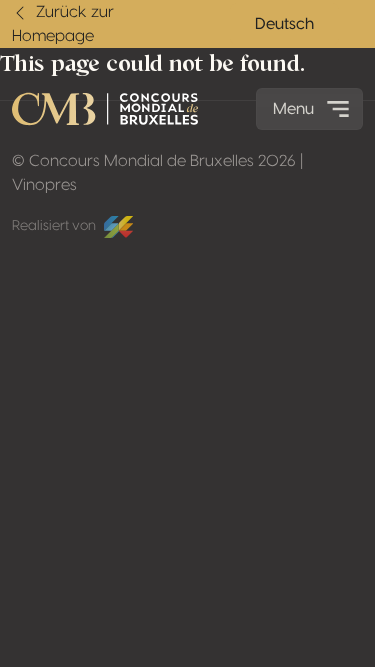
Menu (293, 109)
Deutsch (284, 24)
